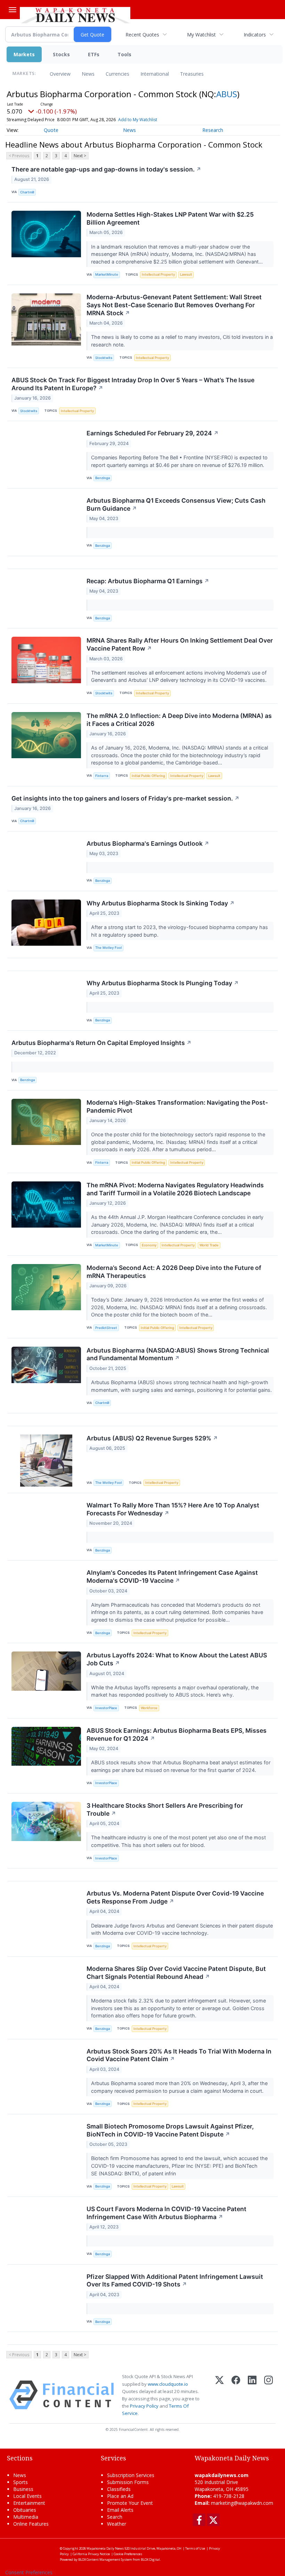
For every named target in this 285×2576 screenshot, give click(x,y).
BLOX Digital (150, 2560)
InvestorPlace (106, 1708)
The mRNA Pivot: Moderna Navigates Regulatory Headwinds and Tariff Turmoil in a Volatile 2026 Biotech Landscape (175, 1189)
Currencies (117, 74)
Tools (124, 54)
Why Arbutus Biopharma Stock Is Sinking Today (161, 903)
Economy (149, 1245)
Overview (60, 74)
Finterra (102, 776)
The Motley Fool (108, 948)
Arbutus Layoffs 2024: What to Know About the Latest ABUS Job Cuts (177, 1659)
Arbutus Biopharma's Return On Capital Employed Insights (101, 1043)
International (155, 74)
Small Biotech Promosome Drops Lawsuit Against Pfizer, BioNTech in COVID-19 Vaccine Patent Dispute (170, 2130)
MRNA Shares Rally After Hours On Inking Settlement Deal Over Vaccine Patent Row (180, 644)
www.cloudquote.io (168, 2384)
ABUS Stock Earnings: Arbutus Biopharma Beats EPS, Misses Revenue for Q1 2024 (177, 1734)
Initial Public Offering (148, 776)
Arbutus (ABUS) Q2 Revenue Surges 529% (152, 1438)
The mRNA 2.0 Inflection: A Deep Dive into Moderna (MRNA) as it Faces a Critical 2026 (179, 720)
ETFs (94, 54)
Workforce (149, 1708)
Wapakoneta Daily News (105, 2548)
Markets (24, 54)
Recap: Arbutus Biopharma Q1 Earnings (148, 581)
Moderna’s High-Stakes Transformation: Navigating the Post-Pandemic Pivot (177, 1106)
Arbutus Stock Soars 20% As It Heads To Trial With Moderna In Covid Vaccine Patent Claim (179, 2055)
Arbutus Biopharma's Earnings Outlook (148, 843)
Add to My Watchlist (138, 120)
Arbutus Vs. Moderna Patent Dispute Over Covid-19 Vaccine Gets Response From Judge (175, 1897)
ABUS (227, 94)
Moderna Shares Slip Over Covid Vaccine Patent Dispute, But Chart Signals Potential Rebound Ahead (176, 1973)
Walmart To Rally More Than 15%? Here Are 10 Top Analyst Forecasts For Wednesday (173, 1509)
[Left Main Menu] (13, 10)
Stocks (61, 54)
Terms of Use (195, 2548)
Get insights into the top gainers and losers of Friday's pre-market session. (125, 798)
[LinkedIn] (252, 2395)
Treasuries (192, 74)
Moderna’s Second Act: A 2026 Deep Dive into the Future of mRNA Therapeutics (174, 1272)
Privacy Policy (144, 2406)
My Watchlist (201, 35)
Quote (51, 130)
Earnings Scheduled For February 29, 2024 (153, 433)
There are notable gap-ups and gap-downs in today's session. (106, 169)
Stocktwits (104, 358)
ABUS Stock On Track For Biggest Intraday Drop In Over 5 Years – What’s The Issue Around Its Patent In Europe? (133, 384)
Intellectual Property (158, 274)
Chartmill (27, 192)
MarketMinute (107, 274)
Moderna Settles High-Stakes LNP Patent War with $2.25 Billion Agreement (170, 218)
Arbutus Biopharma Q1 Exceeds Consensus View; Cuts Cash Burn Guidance (176, 504)
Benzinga (103, 478)
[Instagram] (268, 2395)
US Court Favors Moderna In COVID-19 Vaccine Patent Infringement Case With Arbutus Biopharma (166, 2213)
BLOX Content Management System (105, 2560)
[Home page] (75, 14)
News (88, 74)
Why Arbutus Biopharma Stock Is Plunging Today (163, 983)
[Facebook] (236, 2395)
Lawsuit (186, 274)
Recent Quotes (142, 35)
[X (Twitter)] (219, 2395)
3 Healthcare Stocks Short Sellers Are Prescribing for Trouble (165, 1809)
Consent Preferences (29, 2572)
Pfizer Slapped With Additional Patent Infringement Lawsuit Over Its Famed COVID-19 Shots (175, 2281)
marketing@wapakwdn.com (242, 2503)
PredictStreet (106, 1328)
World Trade (209, 1245)
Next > (80, 156)
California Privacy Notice (91, 2554)
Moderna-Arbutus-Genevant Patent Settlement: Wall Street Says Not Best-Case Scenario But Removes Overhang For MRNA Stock (174, 305)
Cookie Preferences (128, 2554)
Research (213, 130)
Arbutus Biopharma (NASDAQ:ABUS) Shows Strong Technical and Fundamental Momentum (178, 1354)
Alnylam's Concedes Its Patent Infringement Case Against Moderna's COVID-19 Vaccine (172, 1576)
